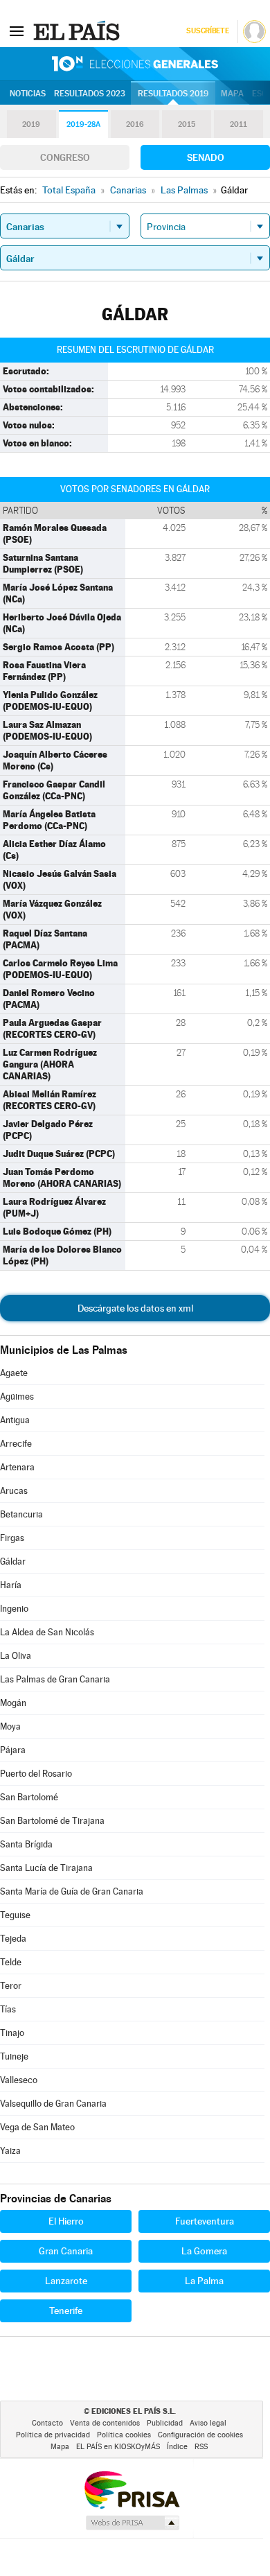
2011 (238, 124)
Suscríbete (207, 31)
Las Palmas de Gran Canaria (55, 1679)
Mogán (13, 1703)
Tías (8, 2009)
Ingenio (14, 1609)
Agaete (14, 1373)
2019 (31, 124)
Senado (206, 157)
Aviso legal (208, 2423)
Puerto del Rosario (36, 1774)
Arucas (14, 1491)
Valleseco (19, 2080)
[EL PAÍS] (78, 31)
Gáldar (13, 1561)
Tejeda (13, 1939)
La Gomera (204, 2251)
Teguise (15, 1915)
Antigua (15, 1420)
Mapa (232, 94)
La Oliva (16, 1656)
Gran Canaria (66, 2251)
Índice (177, 2447)
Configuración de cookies (200, 2435)
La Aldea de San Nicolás (47, 1632)
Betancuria (21, 1514)
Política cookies (124, 2435)
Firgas (12, 1538)
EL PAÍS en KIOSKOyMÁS (118, 2447)
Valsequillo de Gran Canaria (53, 2104)
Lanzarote (66, 2281)
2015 (187, 124)
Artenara (17, 1467)
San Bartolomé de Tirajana (52, 1821)
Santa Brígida (26, 1844)
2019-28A (83, 124)
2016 (135, 124)
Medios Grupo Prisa (132, 2523)
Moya (10, 1726)
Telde (11, 1962)
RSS (201, 2447)
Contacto (47, 2423)
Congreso (65, 157)
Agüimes (17, 1396)
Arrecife (16, 1444)
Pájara (13, 1750)
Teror (11, 1986)
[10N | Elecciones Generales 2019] (135, 64)
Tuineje (14, 2056)
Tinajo (12, 2033)
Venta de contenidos (105, 2423)
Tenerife (66, 2310)
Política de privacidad (53, 2435)
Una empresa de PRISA (132, 2489)
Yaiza (10, 2151)
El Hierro (66, 2221)
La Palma (204, 2281)
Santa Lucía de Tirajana (46, 1868)
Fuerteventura (205, 2221)
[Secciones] (17, 31)
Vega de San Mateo (37, 2127)
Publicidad (165, 2423)
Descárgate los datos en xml (135, 1308)
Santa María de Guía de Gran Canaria (72, 1891)
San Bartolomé (29, 1797)
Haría (11, 1585)
